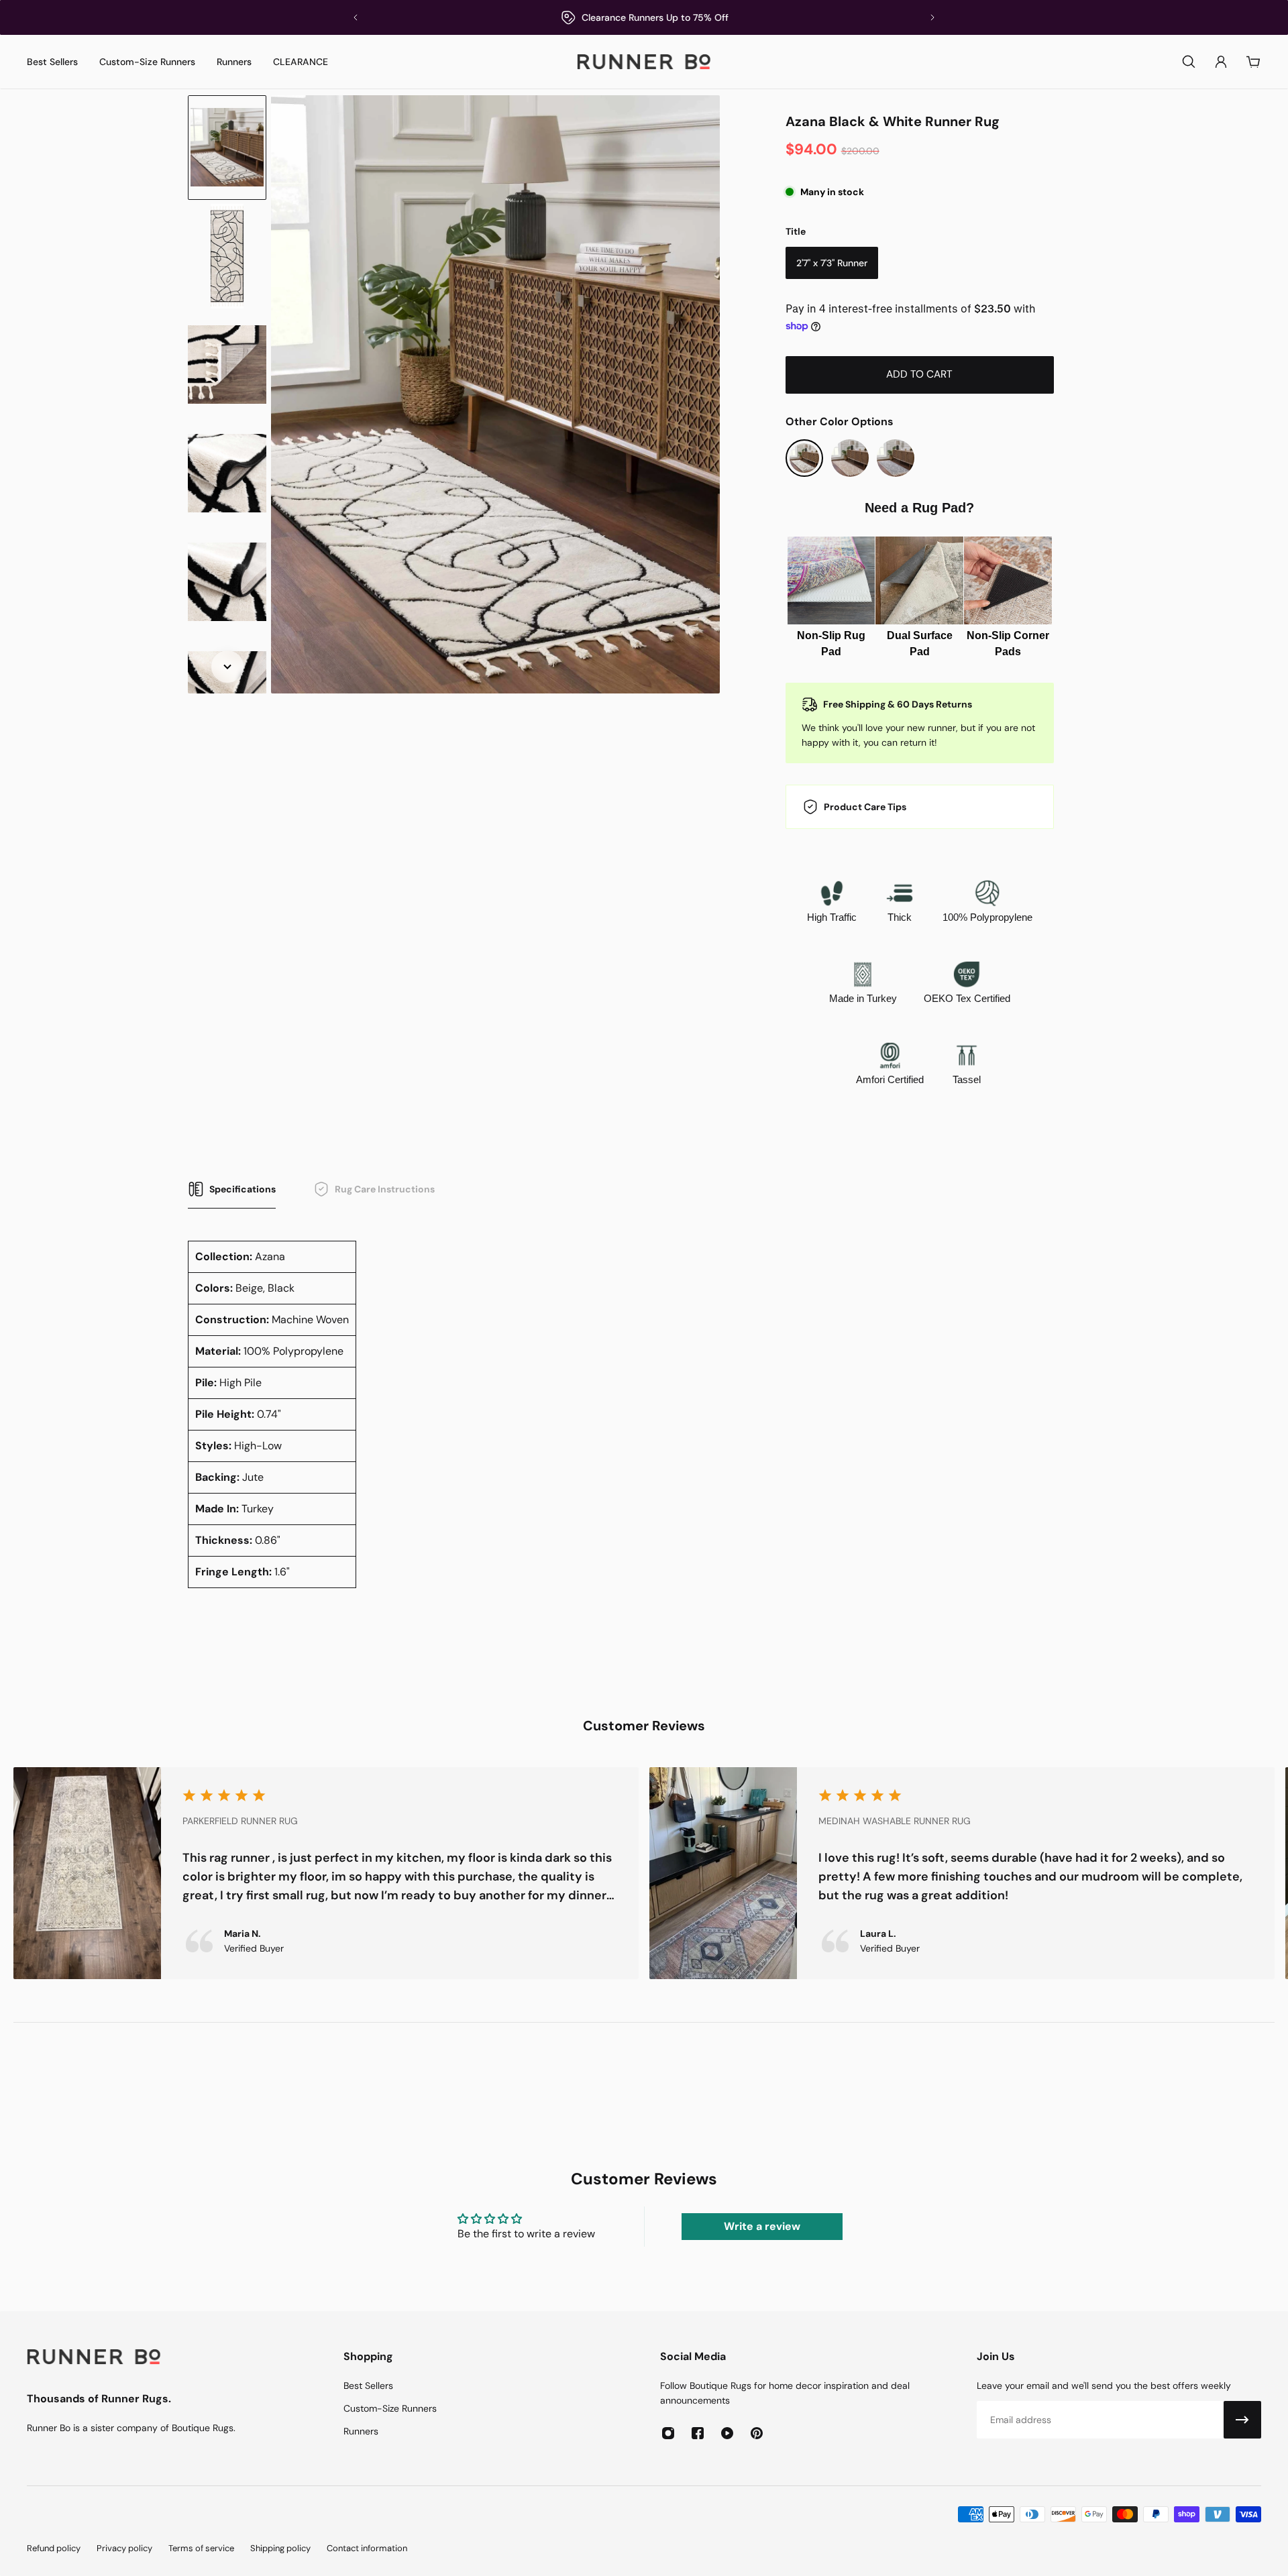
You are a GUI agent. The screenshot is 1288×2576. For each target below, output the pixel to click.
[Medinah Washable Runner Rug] (962, 1873)
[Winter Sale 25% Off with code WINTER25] (643, 17)
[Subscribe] (1242, 2420)
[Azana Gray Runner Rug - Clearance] (896, 458)
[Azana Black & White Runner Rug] (804, 458)
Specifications (243, 1189)
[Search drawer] (1189, 62)
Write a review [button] (762, 2226)
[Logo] (644, 62)
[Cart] (1253, 62)
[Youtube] (727, 2433)
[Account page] (1221, 62)
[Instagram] (668, 2433)
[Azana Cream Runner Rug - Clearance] (850, 458)
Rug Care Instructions (385, 1189)
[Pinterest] (757, 2433)
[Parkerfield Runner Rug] (326, 1873)
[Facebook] (698, 2433)
